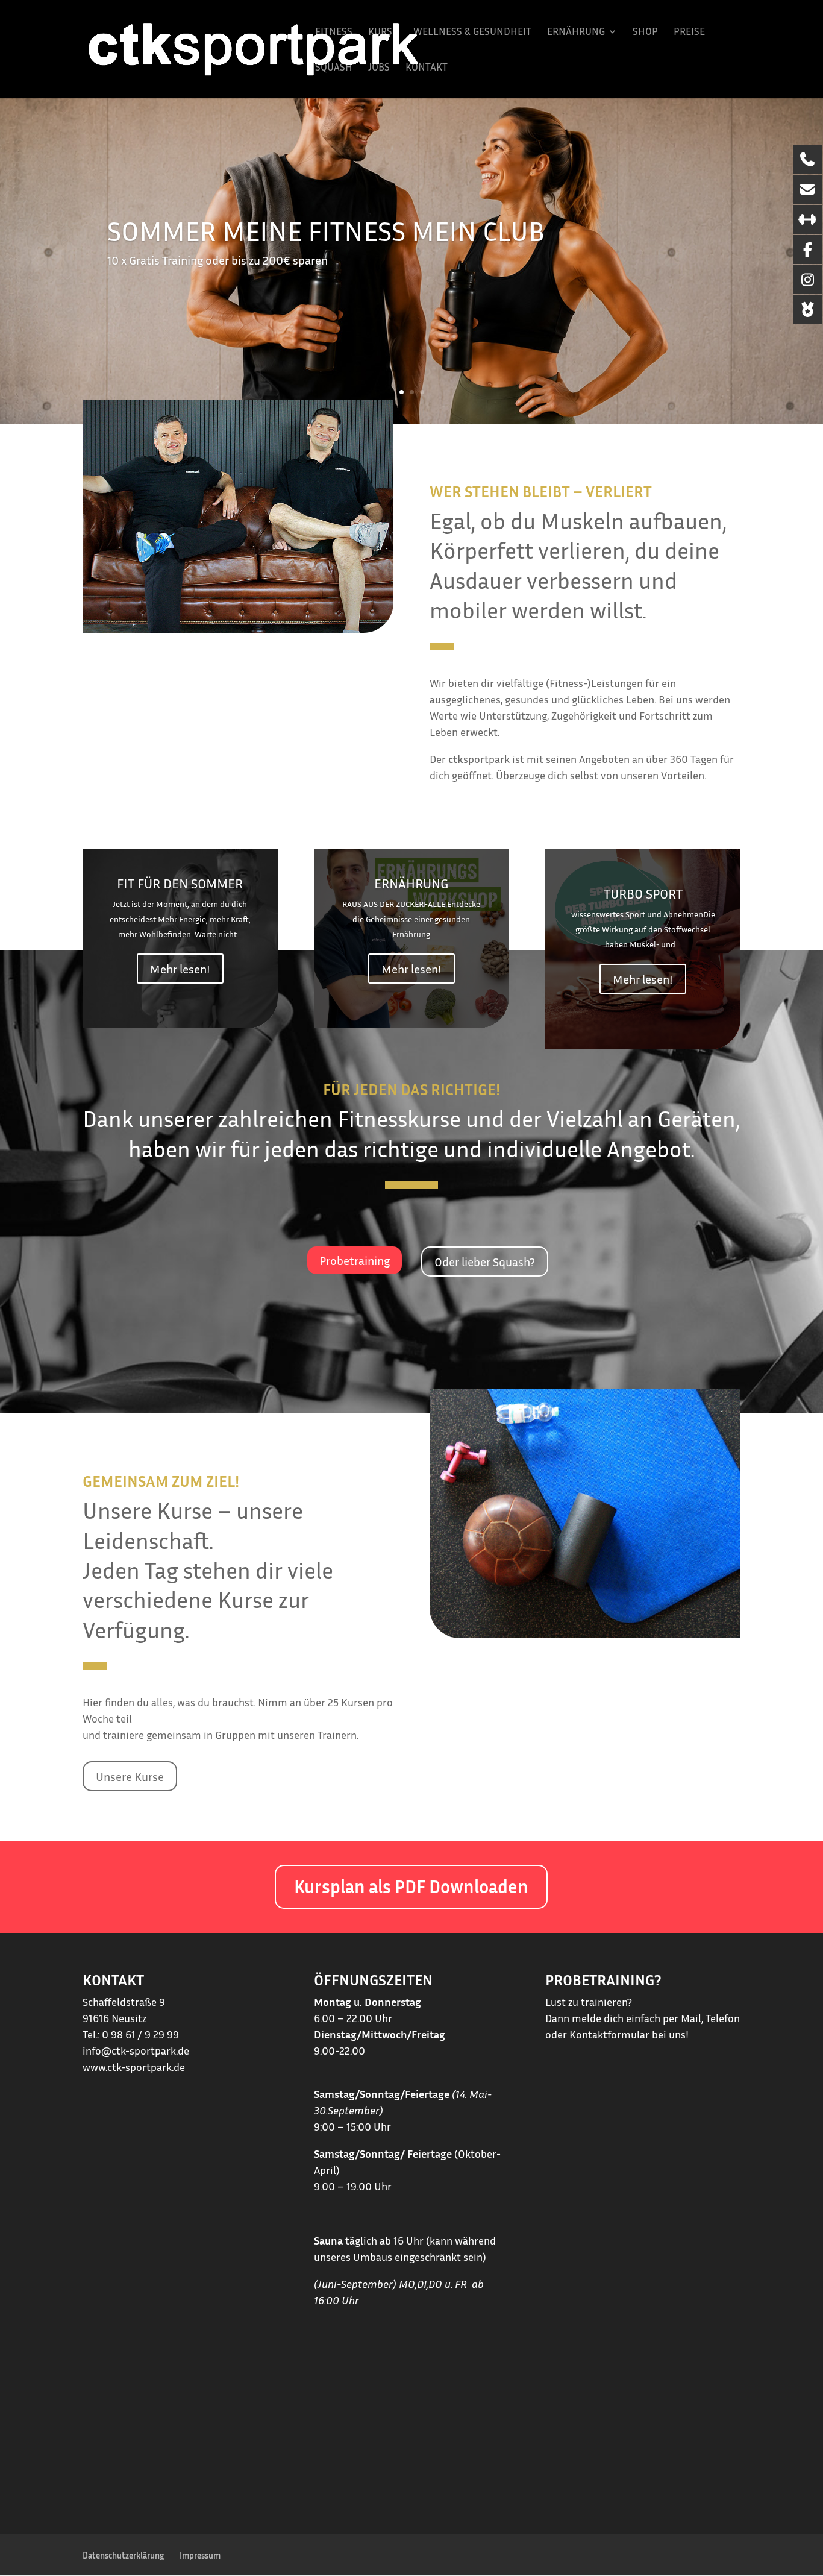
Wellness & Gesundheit (472, 32)
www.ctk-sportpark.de (134, 2067)
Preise (689, 32)
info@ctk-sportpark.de (136, 2050)
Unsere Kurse (130, 1776)
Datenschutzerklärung (123, 2555)
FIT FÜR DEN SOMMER (180, 884)
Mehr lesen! (180, 969)
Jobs (379, 68)
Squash (334, 68)
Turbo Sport (643, 894)
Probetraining (355, 1260)
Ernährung (576, 32)
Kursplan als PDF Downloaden (411, 1886)
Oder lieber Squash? (485, 1261)
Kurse (383, 32)
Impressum (200, 2555)
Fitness (334, 32)
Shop (645, 32)
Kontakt (427, 68)
